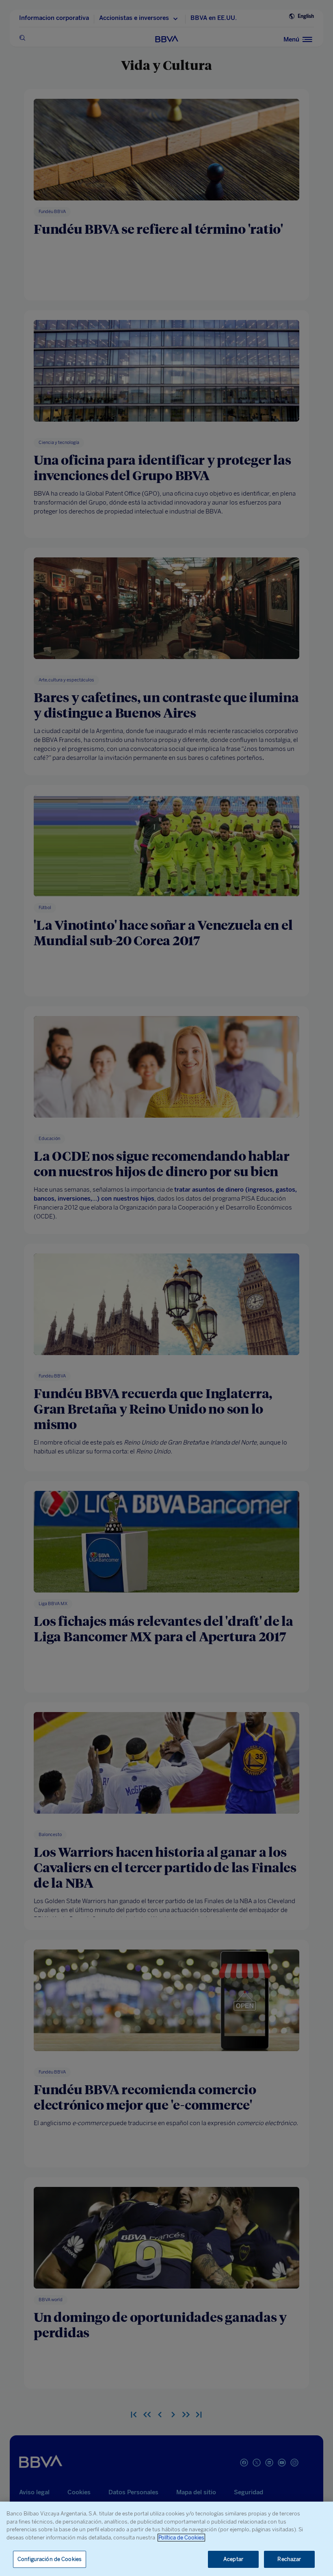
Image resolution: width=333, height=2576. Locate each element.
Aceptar (233, 2559)
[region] (166, 2539)
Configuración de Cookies (50, 2559)
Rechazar (289, 2559)
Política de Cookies (181, 2538)
